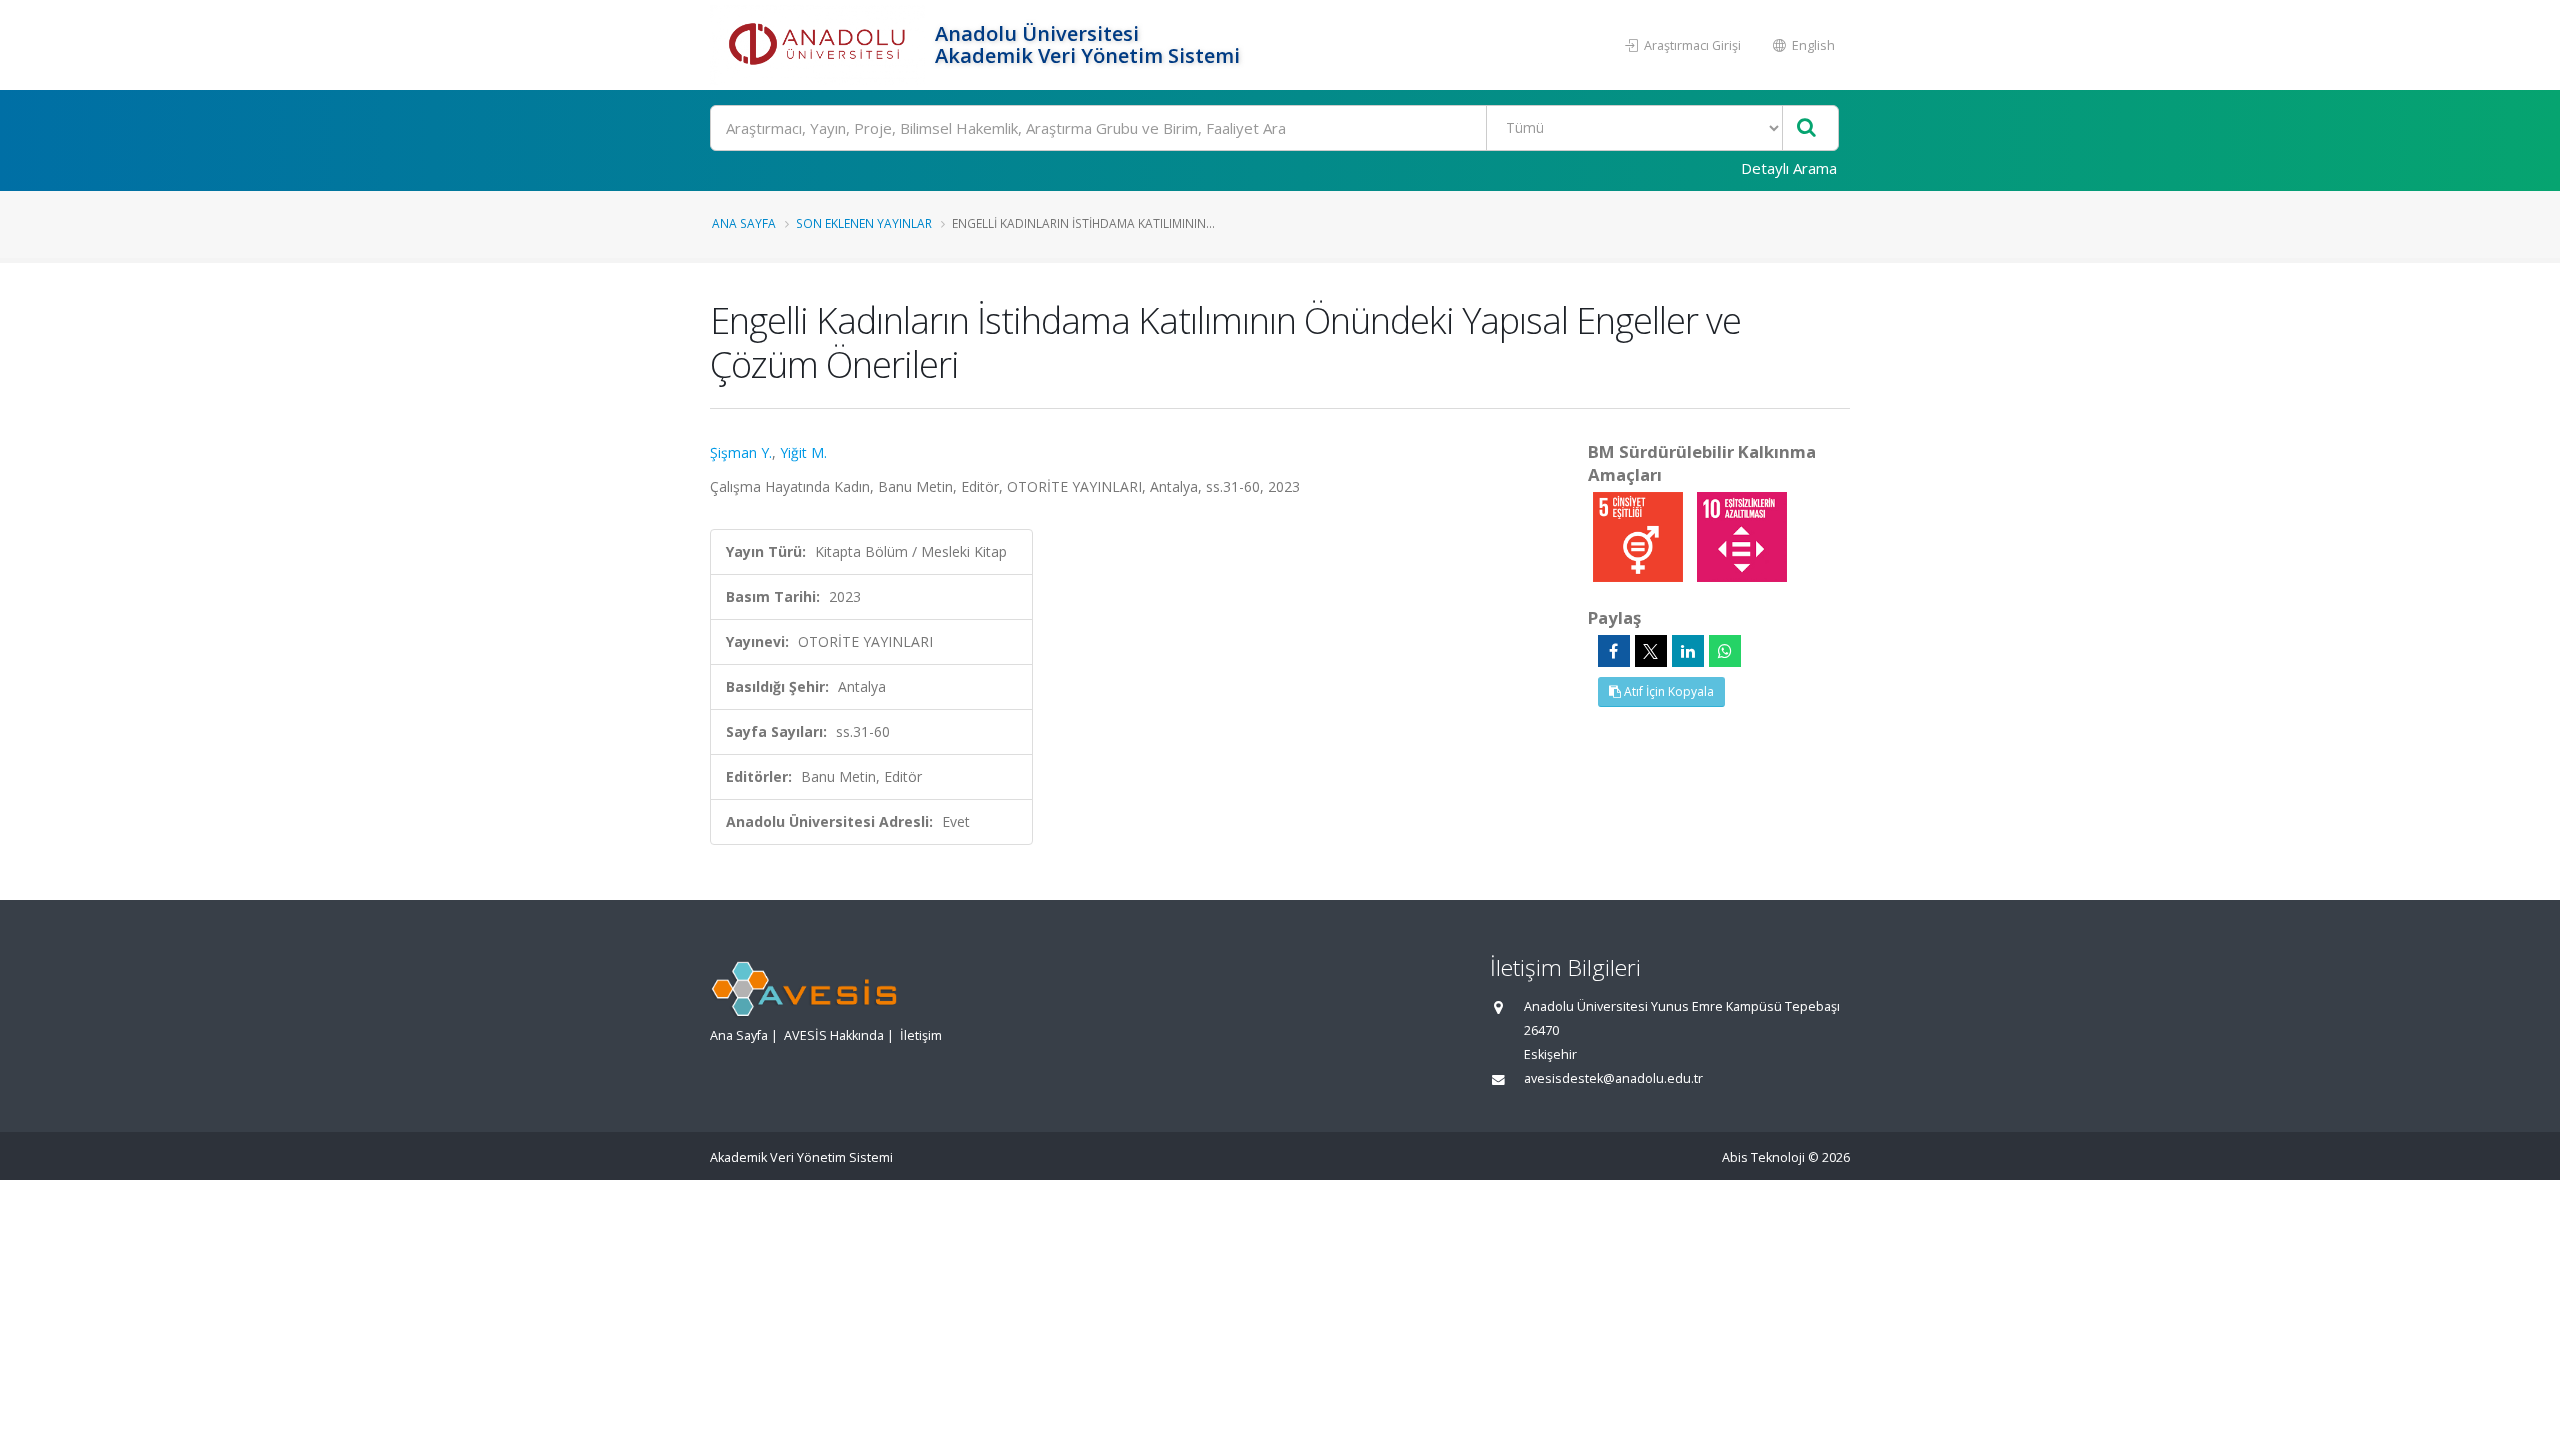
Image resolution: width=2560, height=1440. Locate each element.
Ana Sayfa (744, 223)
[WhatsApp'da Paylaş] (1725, 651)
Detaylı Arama (1789, 168)
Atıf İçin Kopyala (1667, 691)
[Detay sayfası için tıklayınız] (1640, 535)
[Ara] (1806, 128)
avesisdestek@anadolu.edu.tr (1613, 1078)
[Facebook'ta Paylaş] (1614, 651)
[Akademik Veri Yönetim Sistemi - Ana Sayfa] (820, 45)
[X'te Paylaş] (1651, 651)
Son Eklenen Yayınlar (864, 223)
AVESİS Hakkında (834, 1035)
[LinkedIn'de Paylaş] (1688, 651)
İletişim (921, 1035)
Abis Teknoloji (1763, 1157)
